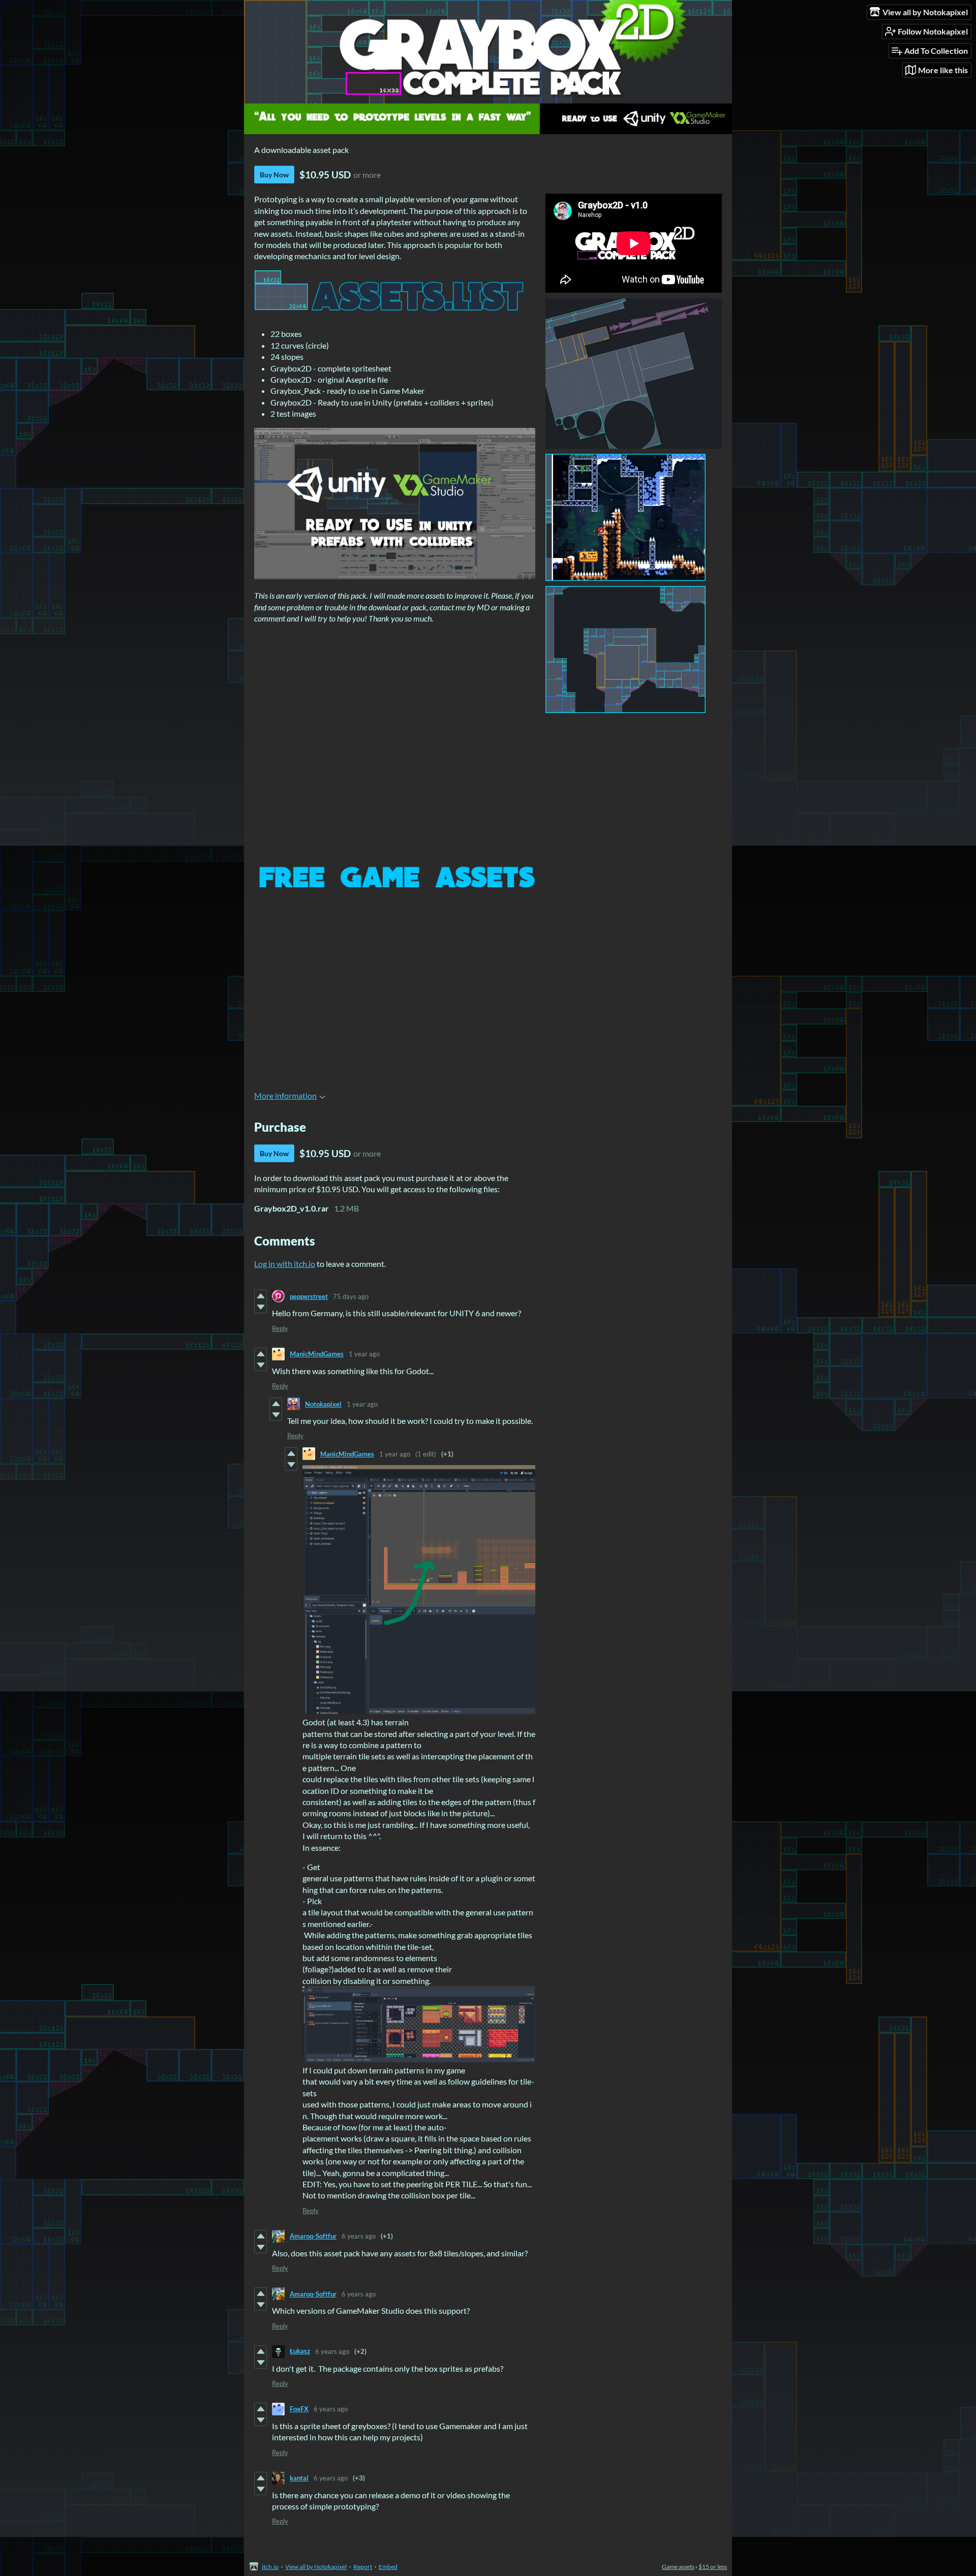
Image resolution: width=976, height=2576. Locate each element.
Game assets (678, 2567)
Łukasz (300, 2351)
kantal (299, 2478)
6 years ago (359, 2236)
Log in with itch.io (285, 1264)
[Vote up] (261, 1296)
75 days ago (351, 1296)
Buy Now (274, 175)
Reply (280, 1328)
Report (363, 2567)
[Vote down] (261, 1307)
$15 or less (713, 2567)
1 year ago (364, 1354)
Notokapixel (323, 1404)
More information (285, 1095)
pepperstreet (309, 1296)
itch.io (270, 2567)
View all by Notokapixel (316, 2567)
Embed (388, 2567)
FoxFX (299, 2409)
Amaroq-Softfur (313, 2236)
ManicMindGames (317, 1354)
